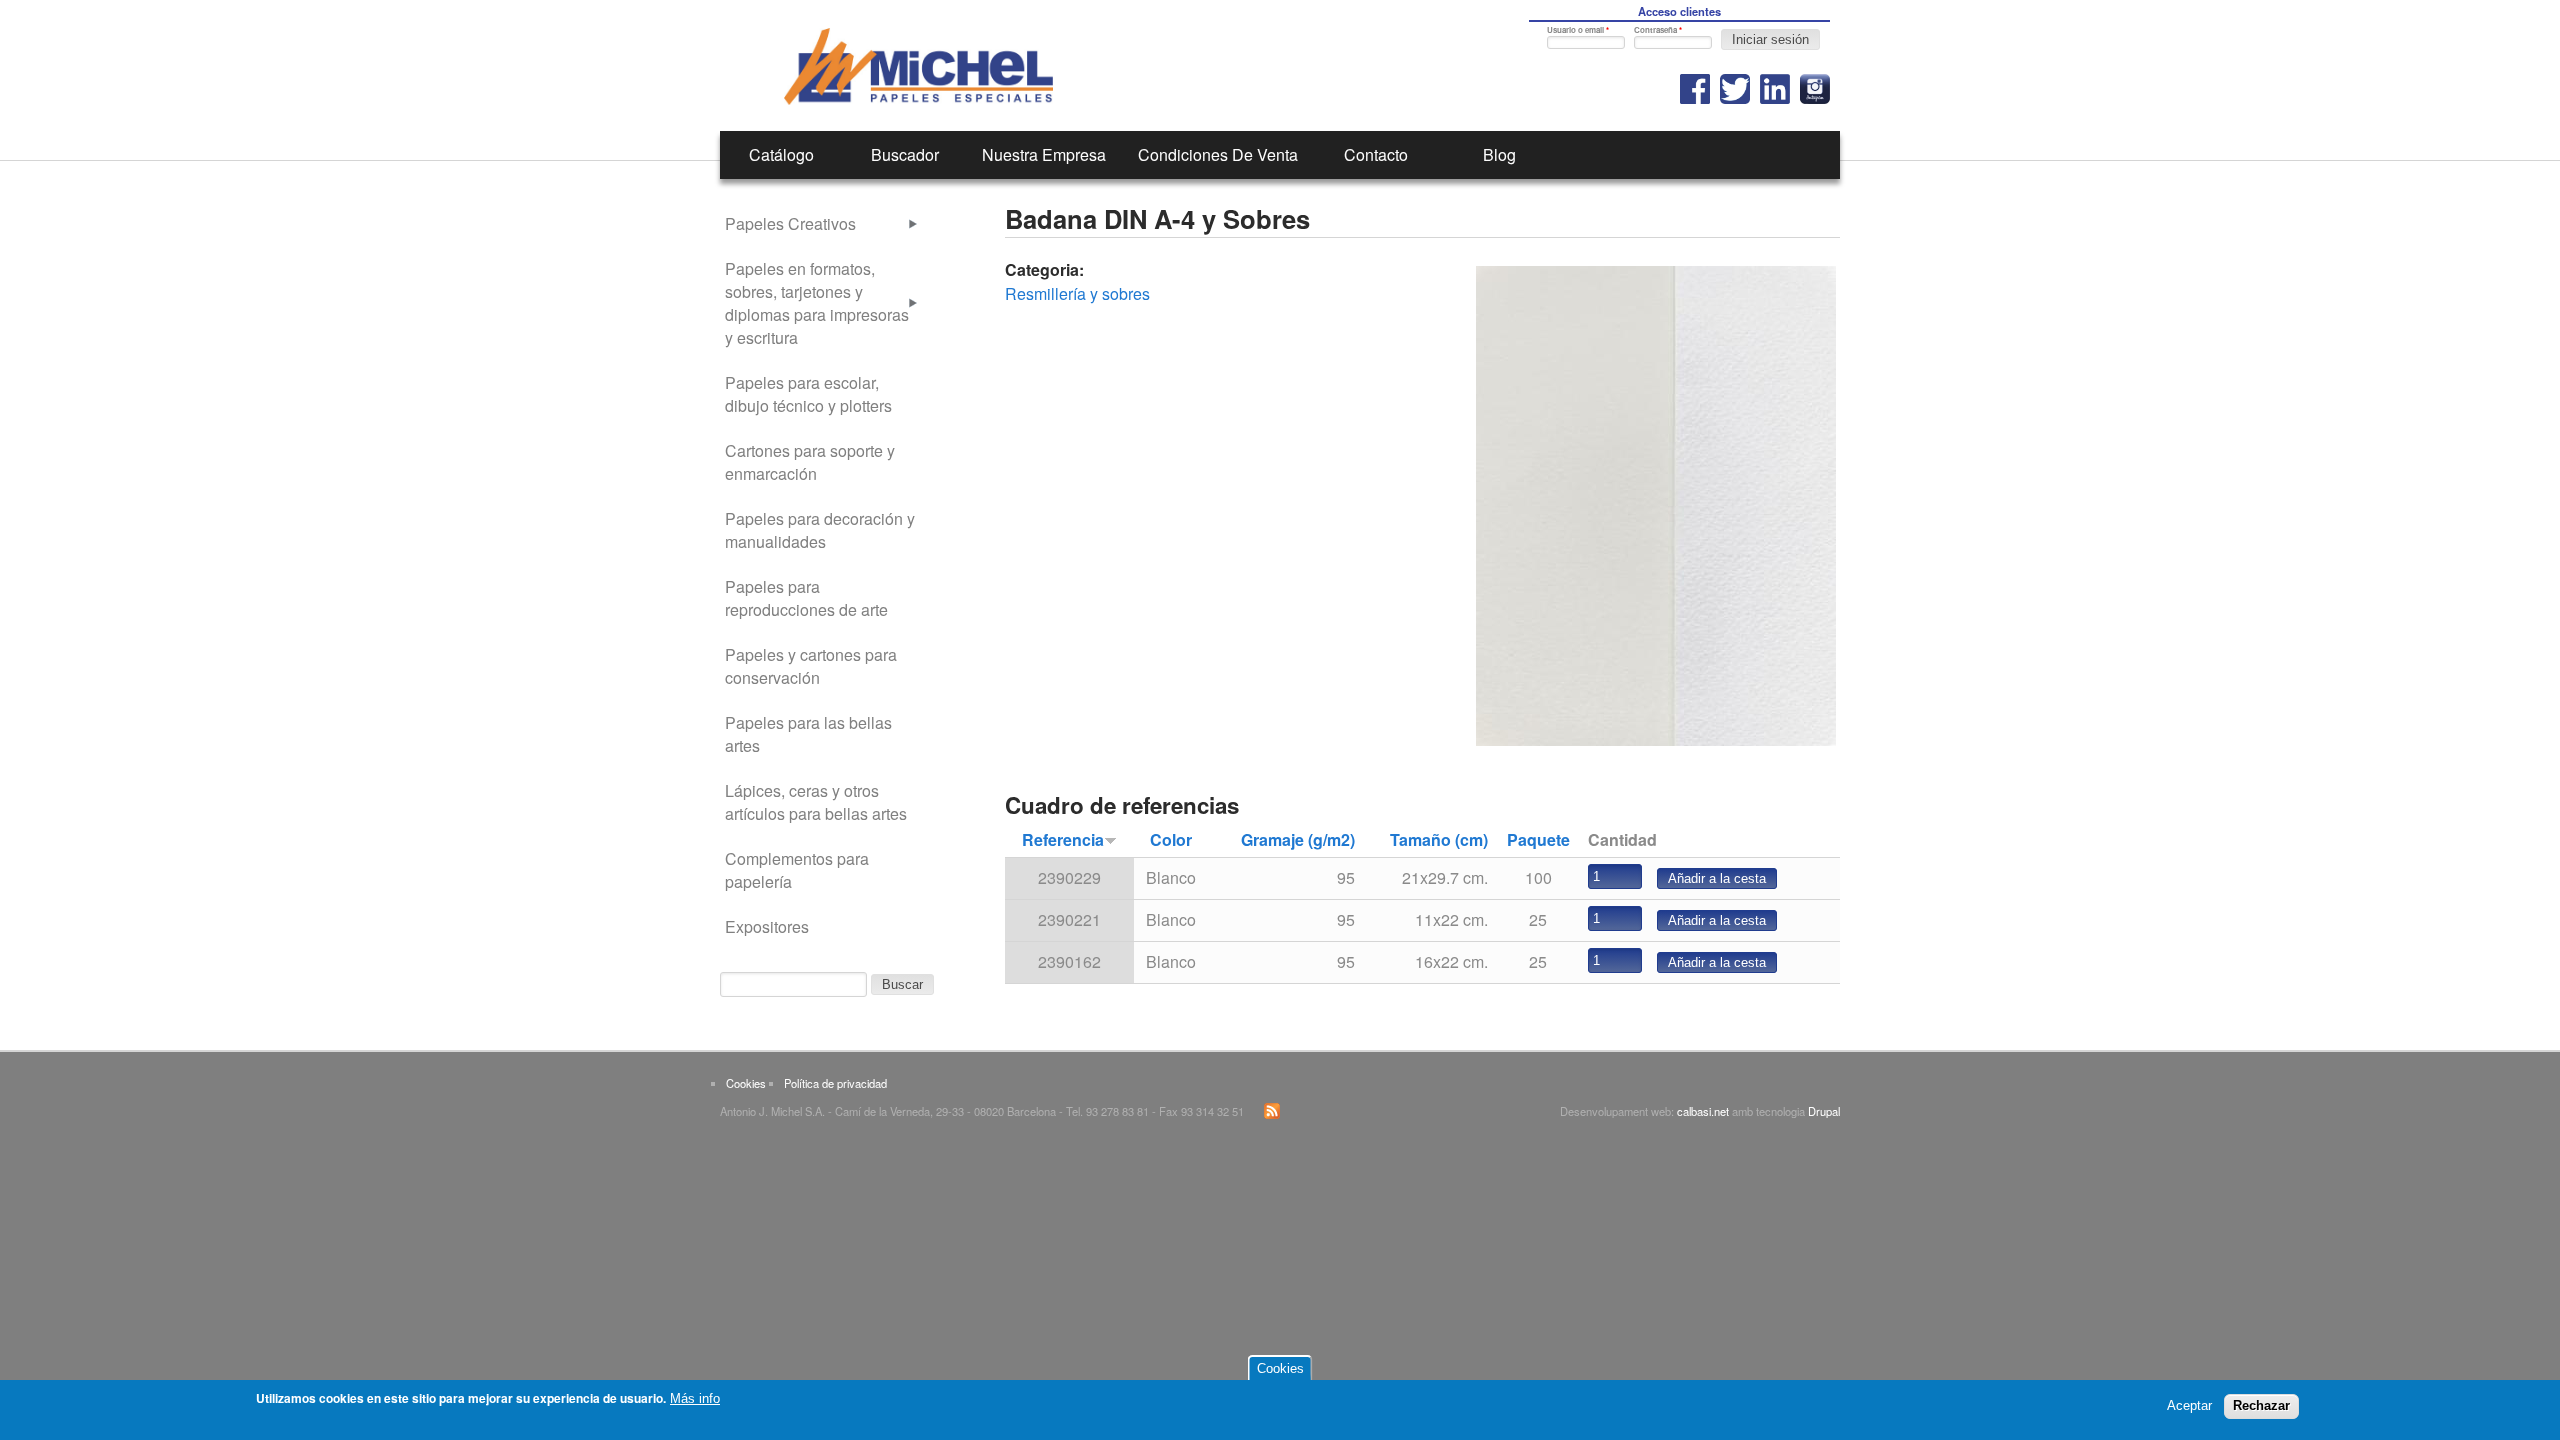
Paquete (1538, 839)
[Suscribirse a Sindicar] (1272, 1114)
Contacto (1376, 154)
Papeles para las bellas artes (808, 734)
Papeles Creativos (790, 223)
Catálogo (781, 154)
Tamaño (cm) (1439, 839)
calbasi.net (1703, 1111)
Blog (1499, 154)
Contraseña (1658, 29)
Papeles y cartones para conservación (811, 666)
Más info (695, 1398)
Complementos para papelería (797, 870)
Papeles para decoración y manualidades (820, 530)
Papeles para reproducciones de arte (806, 598)
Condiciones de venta (1218, 154)
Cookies (746, 1083)
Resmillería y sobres (1077, 293)
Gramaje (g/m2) (1298, 839)
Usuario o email (1578, 29)
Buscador (905, 154)
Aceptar (2189, 1405)
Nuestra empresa (1044, 154)
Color (1171, 839)
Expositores (767, 926)
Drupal (1824, 1111)
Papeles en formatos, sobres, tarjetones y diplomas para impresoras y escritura (817, 303)
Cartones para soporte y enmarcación (810, 462)
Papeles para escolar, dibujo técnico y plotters (808, 394)
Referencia (1063, 839)
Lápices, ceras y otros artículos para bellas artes (816, 802)
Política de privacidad (835, 1083)
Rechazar (2261, 1405)
